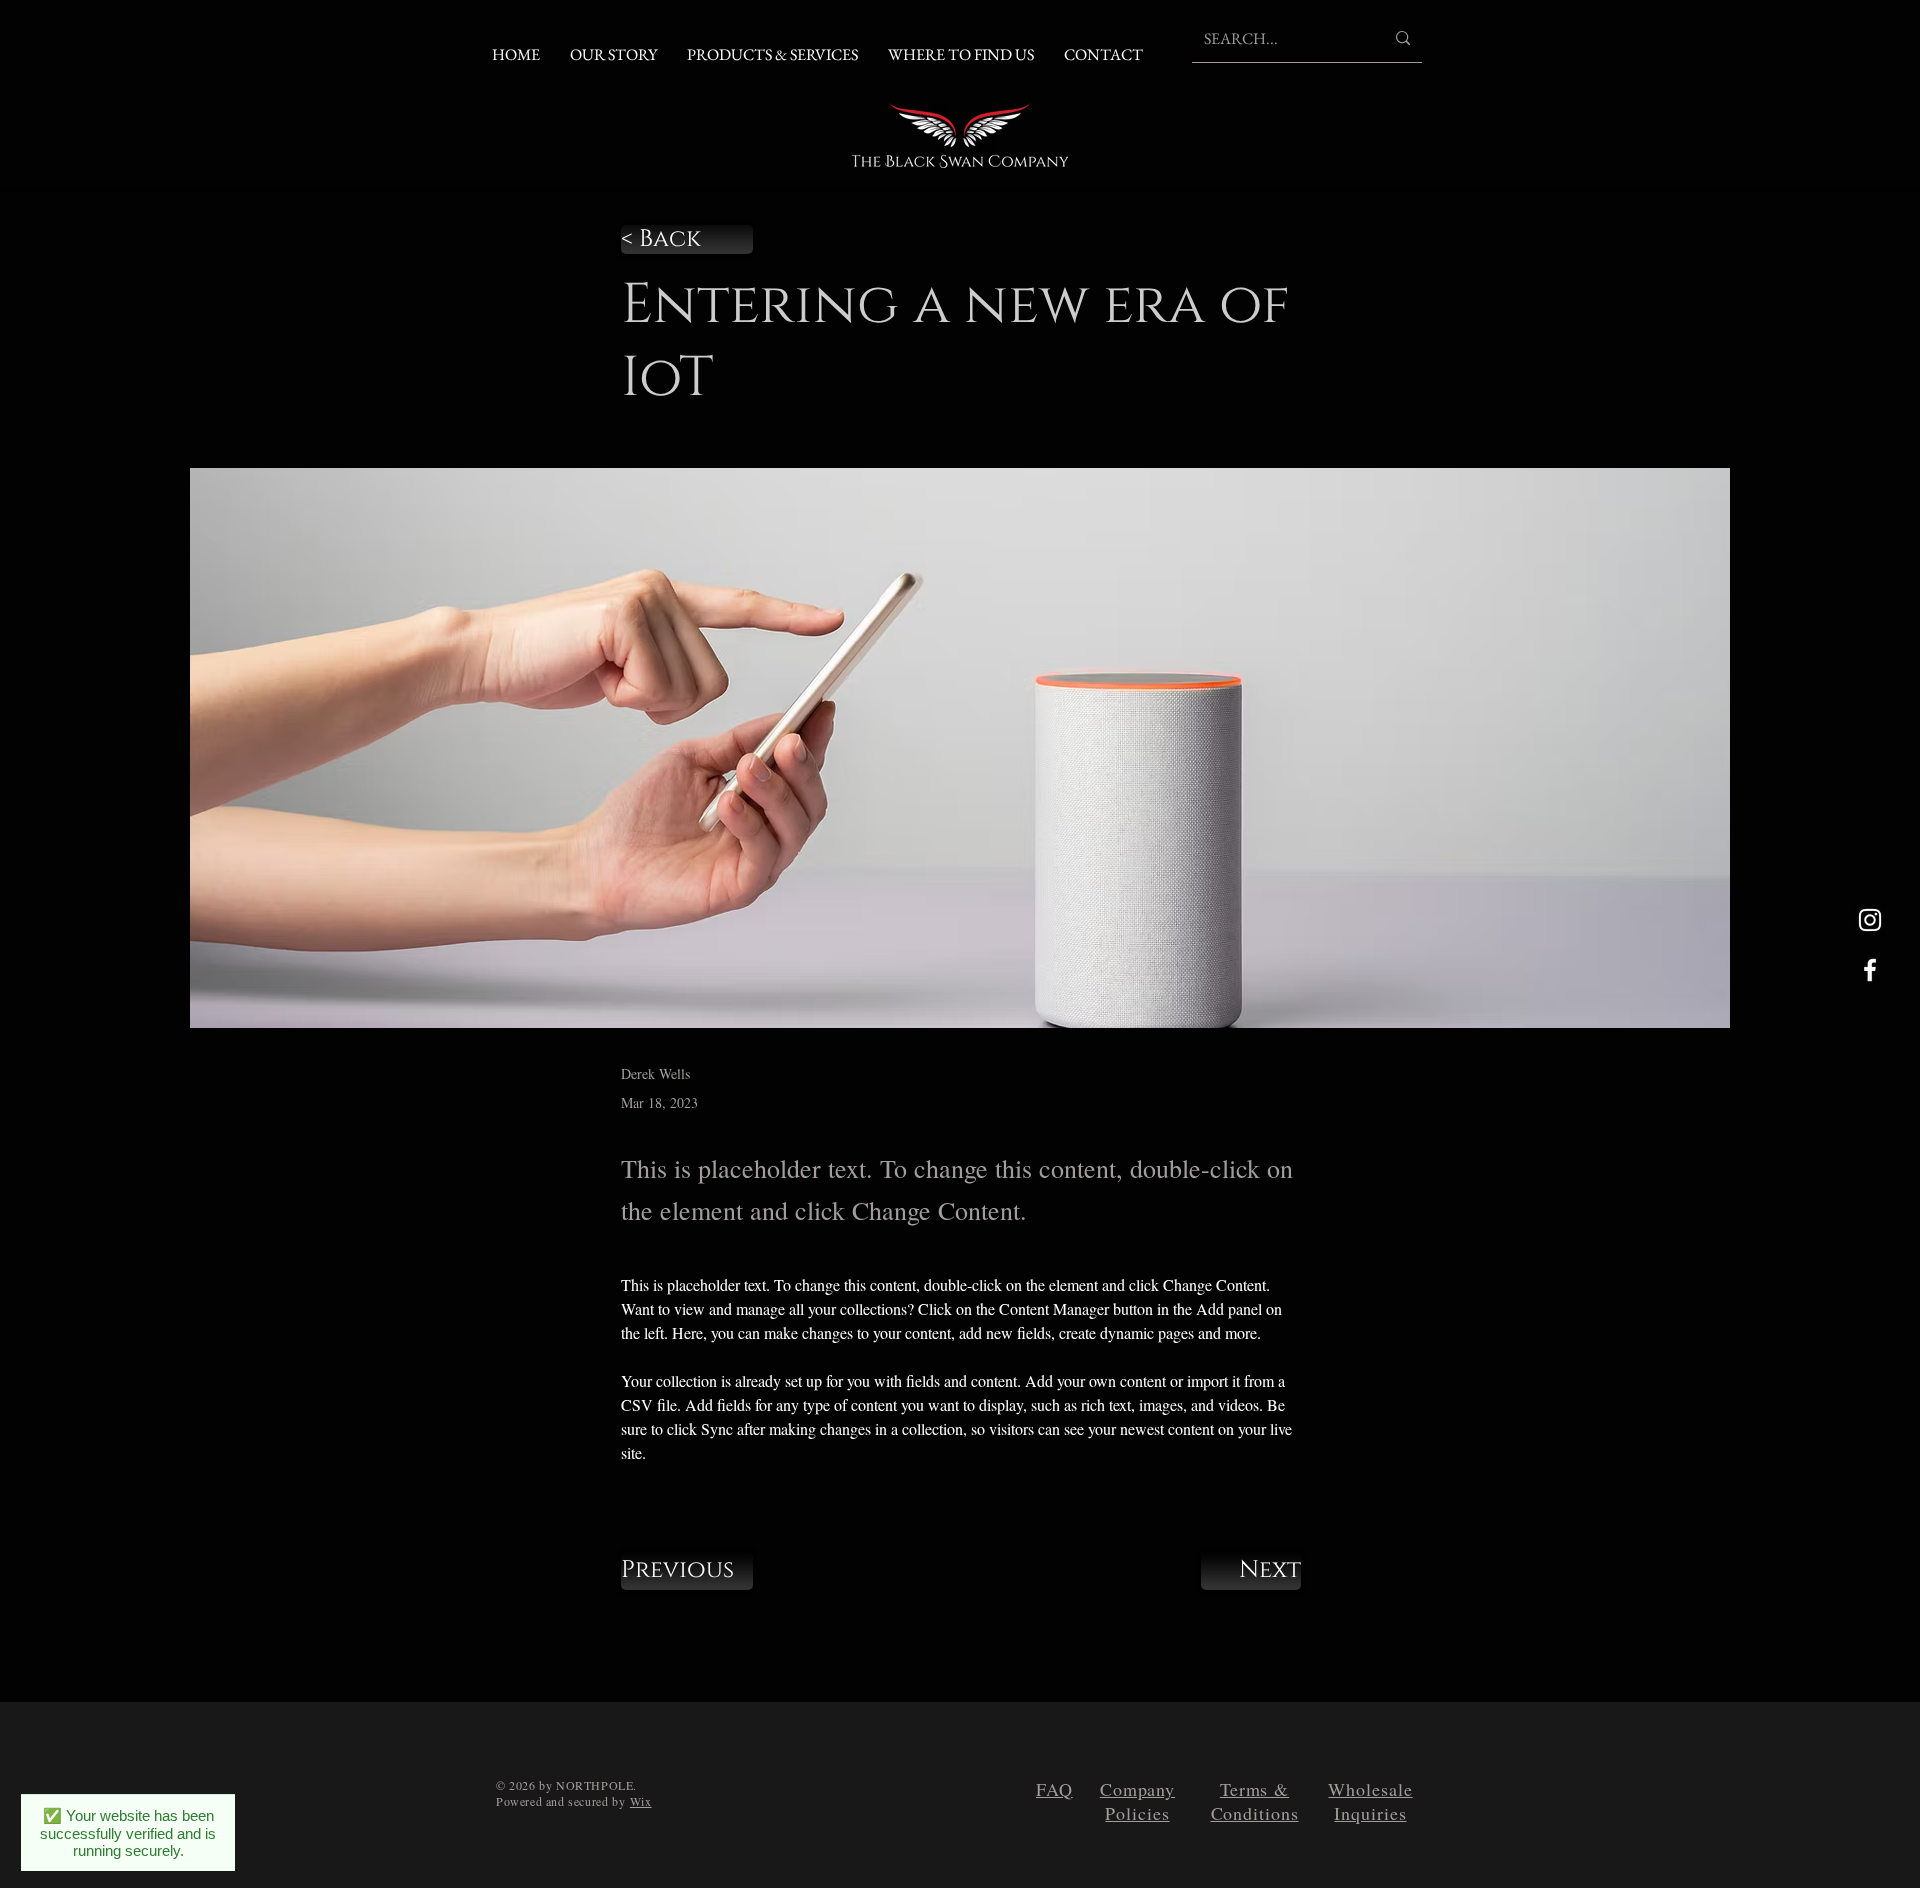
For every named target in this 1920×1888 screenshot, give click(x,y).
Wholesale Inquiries (1370, 1801)
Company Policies (1137, 1801)
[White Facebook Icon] (1870, 970)
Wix (641, 1801)
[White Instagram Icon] (1870, 920)
